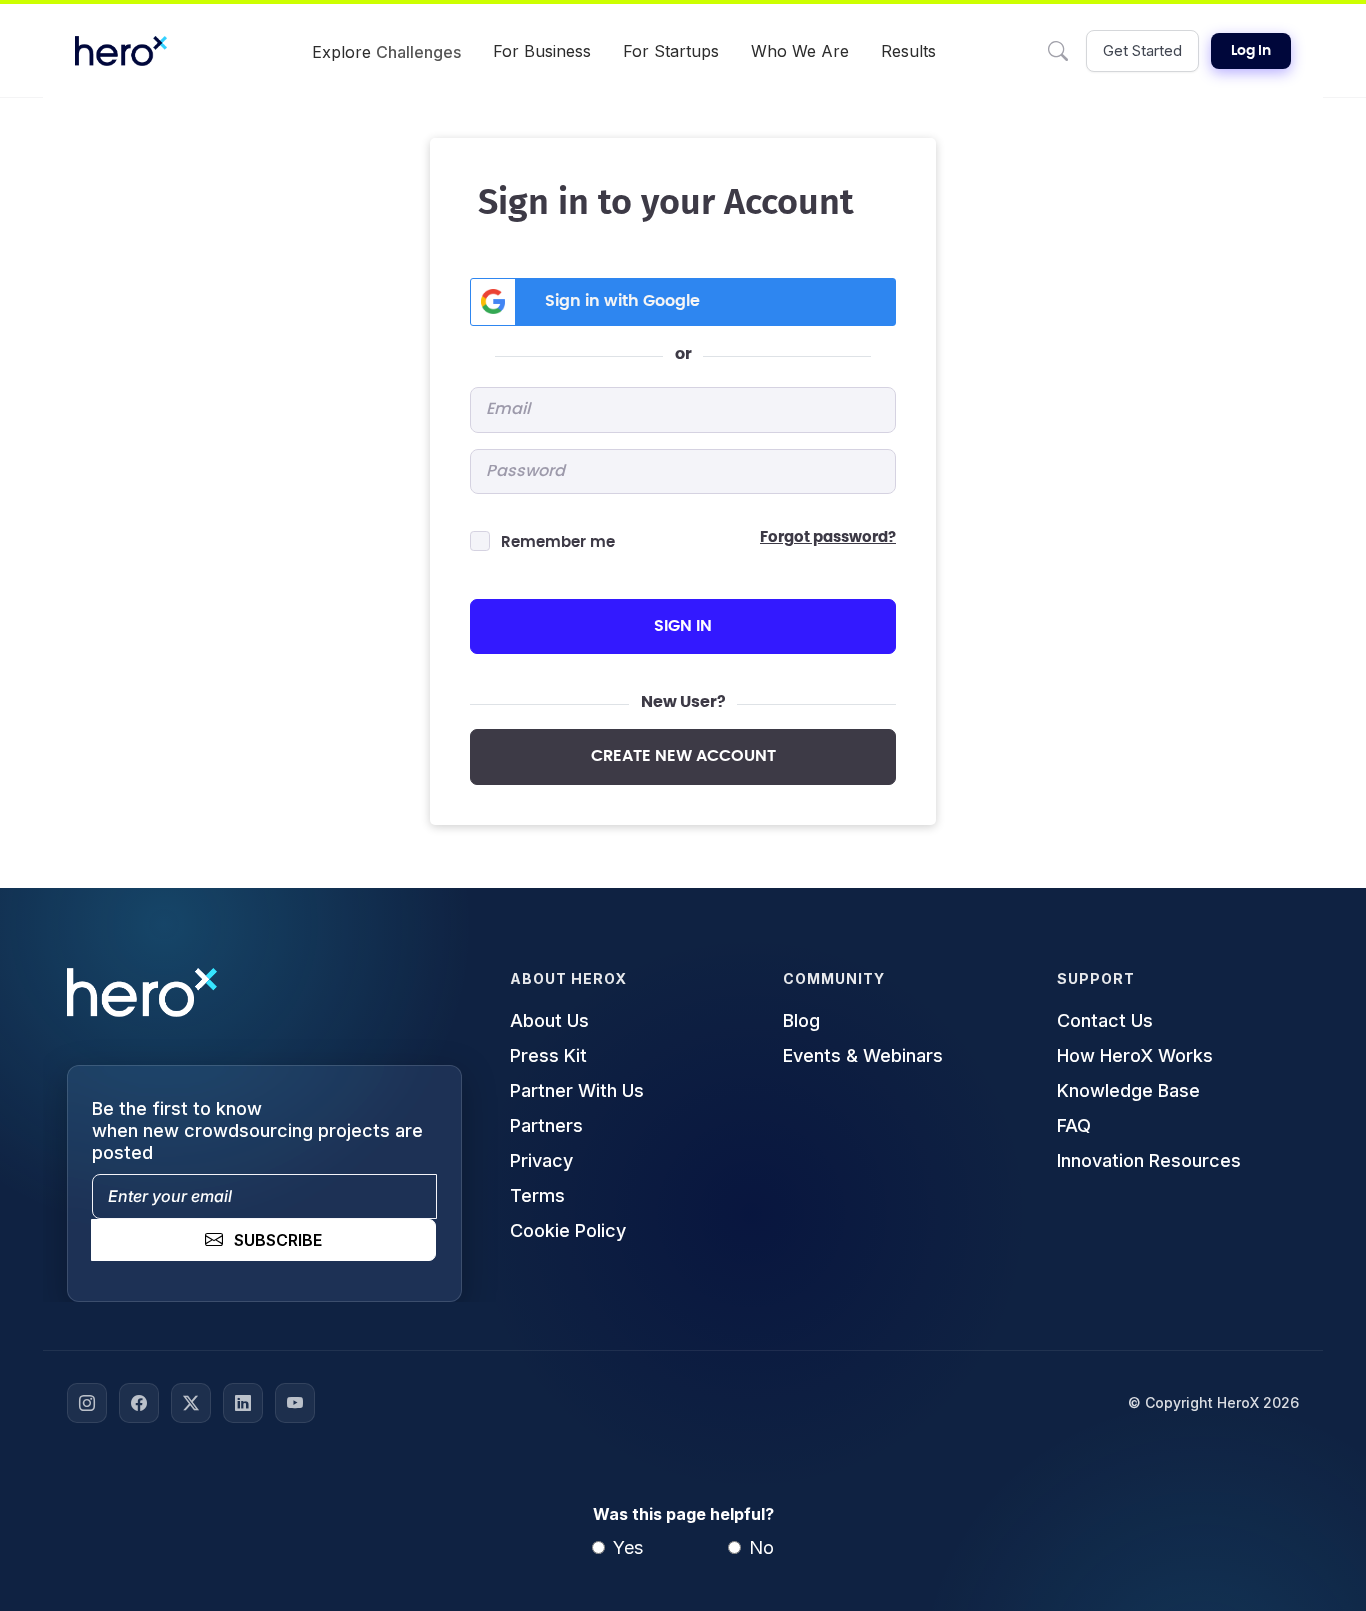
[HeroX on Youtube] (295, 1403)
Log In (1251, 51)
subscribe (278, 1240)
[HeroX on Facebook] (139, 1403)
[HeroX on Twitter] (191, 1403)
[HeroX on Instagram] (87, 1403)
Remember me (558, 542)
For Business (542, 51)
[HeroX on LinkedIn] (243, 1403)
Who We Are (800, 51)
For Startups (671, 51)
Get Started (1142, 50)
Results (908, 51)
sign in (683, 626)
